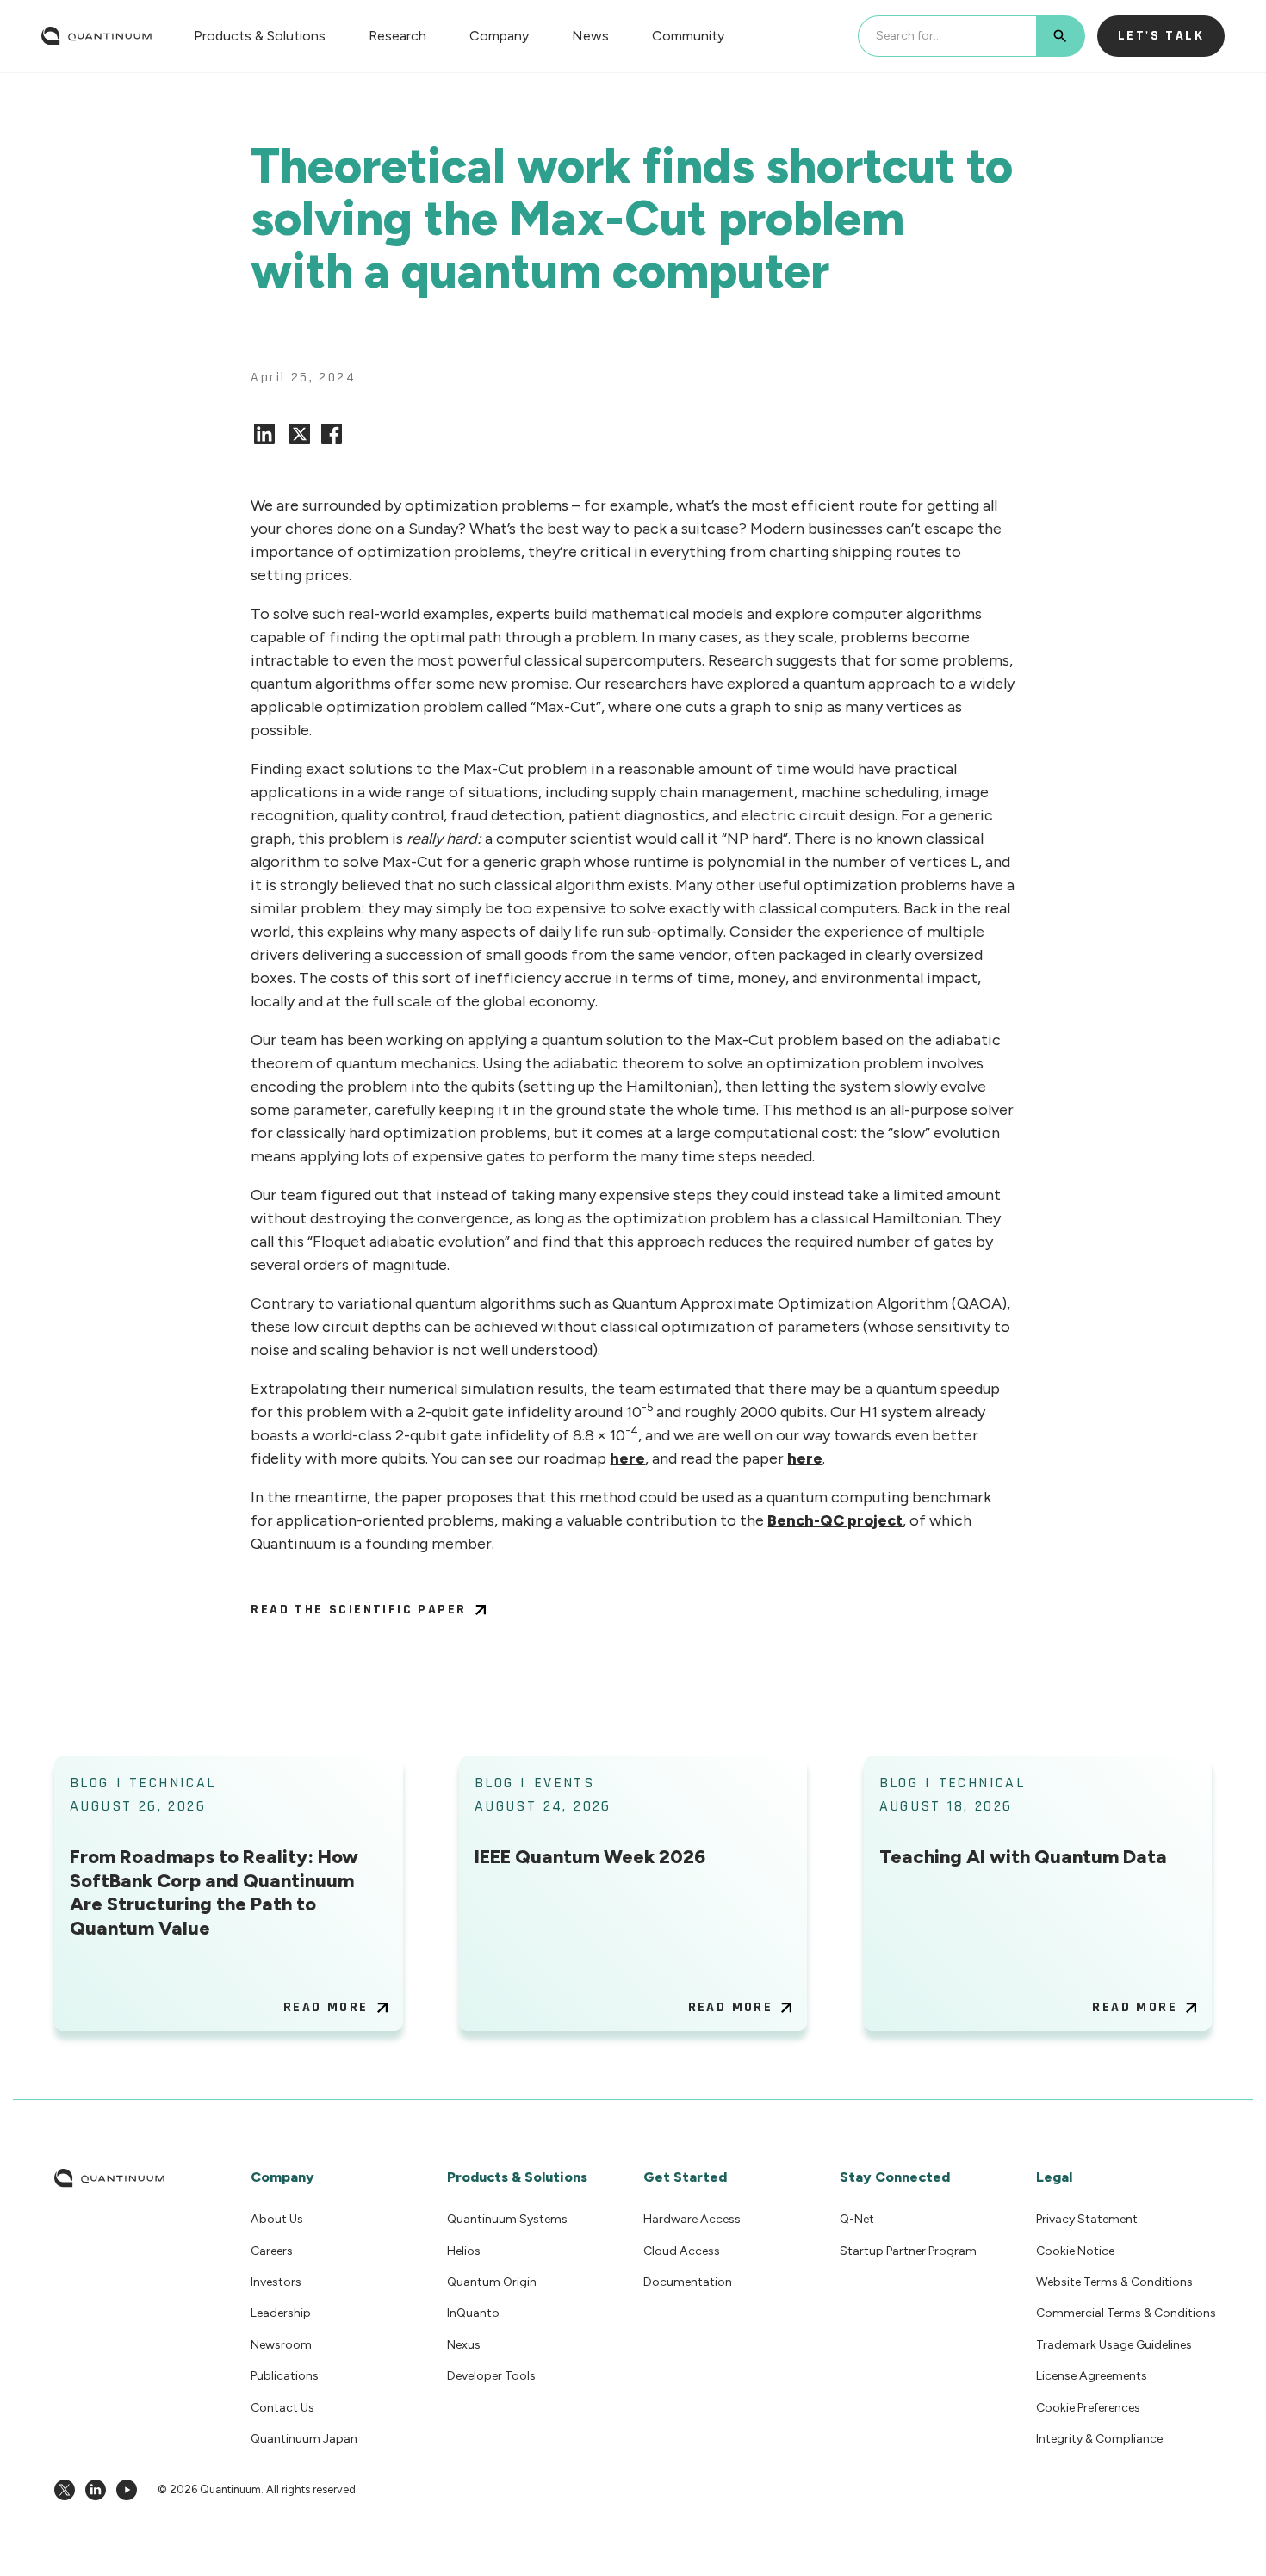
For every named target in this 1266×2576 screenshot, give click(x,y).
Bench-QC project (835, 1520)
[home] (96, 36)
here (627, 1458)
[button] (260, 36)
